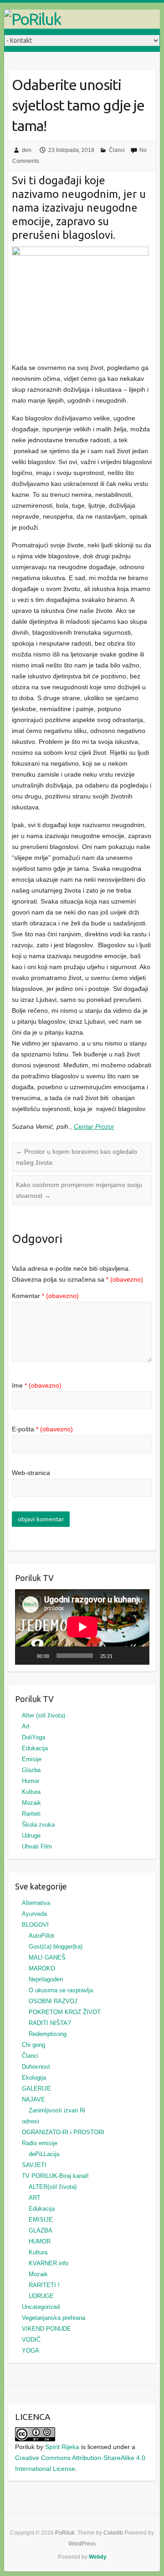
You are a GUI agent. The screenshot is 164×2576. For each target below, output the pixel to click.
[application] (82, 1627)
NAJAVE (33, 2099)
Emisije (32, 1759)
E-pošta (42, 1429)
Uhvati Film (37, 1846)
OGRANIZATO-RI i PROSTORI (63, 2132)
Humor (31, 1781)
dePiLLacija (44, 2154)
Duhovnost (36, 2067)
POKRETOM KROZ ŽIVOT (65, 2012)
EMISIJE (41, 2220)
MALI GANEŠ (47, 1957)
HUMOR (40, 2241)
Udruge (31, 1836)
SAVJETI (34, 2165)
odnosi (31, 2121)
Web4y (98, 2557)
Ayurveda (34, 1914)
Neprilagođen (46, 1979)
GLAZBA (41, 2230)
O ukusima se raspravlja (61, 1990)
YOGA (31, 2351)
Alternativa (36, 1903)
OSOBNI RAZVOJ (53, 2001)
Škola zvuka (38, 1825)
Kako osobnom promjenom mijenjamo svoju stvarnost (79, 1190)
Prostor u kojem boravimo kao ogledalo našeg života (77, 1157)
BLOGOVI (35, 1925)
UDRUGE (41, 2296)
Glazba (31, 1770)
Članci (117, 150)
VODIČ (31, 2340)
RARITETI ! (44, 2285)
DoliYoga (33, 1737)
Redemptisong (48, 2034)
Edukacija (35, 1748)
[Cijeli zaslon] (137, 1656)
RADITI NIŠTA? (50, 2023)
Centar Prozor (94, 1126)
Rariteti (31, 1814)
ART (35, 2198)
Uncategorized (41, 2307)
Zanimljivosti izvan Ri (57, 2110)
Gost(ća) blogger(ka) (56, 1947)
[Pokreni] (27, 1656)
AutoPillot (41, 1936)
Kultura (31, 1792)
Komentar (45, 1296)
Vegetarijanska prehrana (54, 2318)
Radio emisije (40, 2143)
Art (26, 1726)
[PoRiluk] (82, 19)
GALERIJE (36, 2089)
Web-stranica (31, 1473)
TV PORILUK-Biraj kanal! (55, 2176)
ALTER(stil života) (53, 2187)
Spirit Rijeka (62, 2447)
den (27, 150)
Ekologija (34, 2078)
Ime (37, 1385)
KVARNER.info (49, 2263)
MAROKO (42, 1968)
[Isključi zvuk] (123, 1656)
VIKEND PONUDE (46, 2329)
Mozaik (31, 1803)
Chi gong (33, 2045)
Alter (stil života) (44, 1715)
